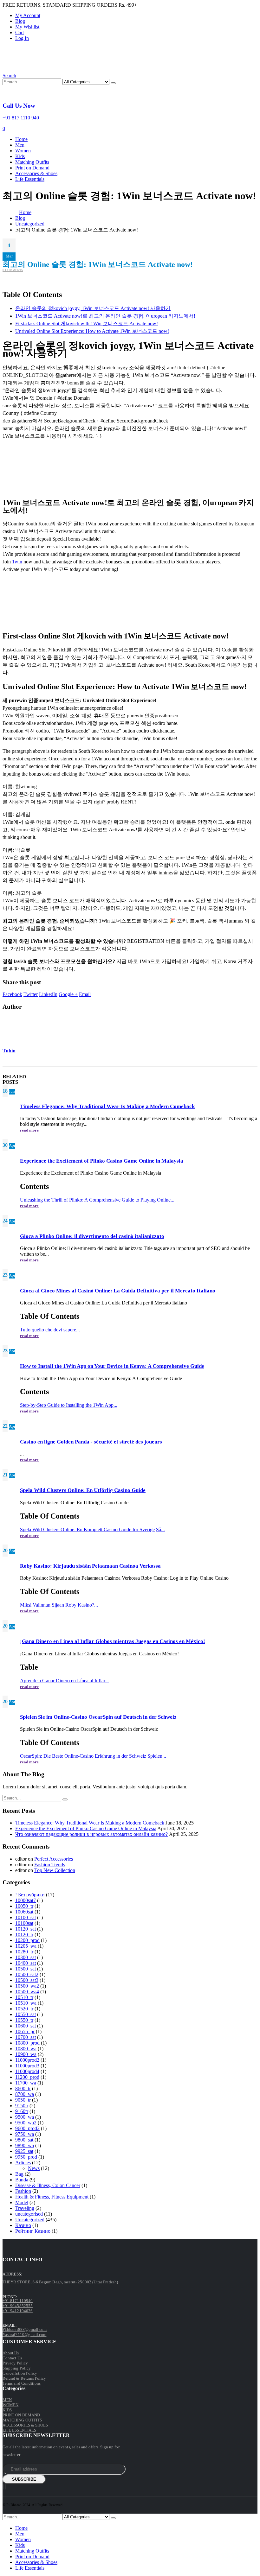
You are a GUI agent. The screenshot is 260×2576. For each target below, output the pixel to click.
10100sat (24, 1923)
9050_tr (23, 2100)
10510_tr (24, 1997)
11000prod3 (27, 2066)
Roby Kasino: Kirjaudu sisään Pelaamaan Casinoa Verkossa (90, 1566)
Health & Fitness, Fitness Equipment (52, 2197)
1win (17, 562)
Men (20, 145)
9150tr (22, 2106)
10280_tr (24, 1952)
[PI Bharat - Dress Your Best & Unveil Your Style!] (38, 70)
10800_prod (27, 2043)
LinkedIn (48, 994)
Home (21, 139)
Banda (22, 2180)
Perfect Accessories (54, 1859)
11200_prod (27, 2077)
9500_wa (25, 2117)
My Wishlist (27, 27)
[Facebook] (3, 2487)
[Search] (113, 83)
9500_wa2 (26, 2123)
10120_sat (26, 1929)
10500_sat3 (27, 1980)
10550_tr (24, 2020)
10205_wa (26, 1946)
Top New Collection (55, 1870)
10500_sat (26, 1969)
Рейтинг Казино (33, 2231)
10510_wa (26, 2003)
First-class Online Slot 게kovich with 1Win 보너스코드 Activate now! (87, 324)
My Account (28, 15)
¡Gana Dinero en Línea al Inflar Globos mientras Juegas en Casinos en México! (113, 1641)
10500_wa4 (27, 1992)
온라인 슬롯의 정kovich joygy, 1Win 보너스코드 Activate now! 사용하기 (93, 308)
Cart (19, 32)
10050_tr (24, 1906)
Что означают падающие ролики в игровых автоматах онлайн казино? (91, 1834)
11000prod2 (27, 2060)
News (34, 2168)
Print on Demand (32, 168)
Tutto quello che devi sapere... (50, 1330)
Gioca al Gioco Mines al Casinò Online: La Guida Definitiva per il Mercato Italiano (118, 1291)
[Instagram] (5, 2487)
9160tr (22, 2111)
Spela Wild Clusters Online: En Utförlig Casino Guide (83, 1490)
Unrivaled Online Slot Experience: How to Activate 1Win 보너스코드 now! (92, 331)
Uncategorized (30, 2220)
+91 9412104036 (18, 2311)
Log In (22, 38)
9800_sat (24, 2140)
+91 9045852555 (18, 2306)
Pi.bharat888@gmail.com (25, 2329)
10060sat (24, 1912)
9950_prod (26, 2157)
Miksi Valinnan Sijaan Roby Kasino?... (59, 1605)
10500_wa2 (27, 1986)
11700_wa (26, 2083)
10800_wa (26, 2049)
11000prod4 (27, 2071)
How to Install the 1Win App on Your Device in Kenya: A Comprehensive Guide (112, 1366)
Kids (20, 156)
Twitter (31, 994)
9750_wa (25, 2134)
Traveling (25, 2208)
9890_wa (25, 2145)
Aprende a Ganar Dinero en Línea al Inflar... (64, 1681)
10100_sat (26, 1917)
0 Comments (13, 270)
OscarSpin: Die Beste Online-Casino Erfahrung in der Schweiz (83, 1756)
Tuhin (9, 1051)
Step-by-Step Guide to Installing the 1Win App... (69, 1405)
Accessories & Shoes (36, 173)
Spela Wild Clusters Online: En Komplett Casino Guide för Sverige (87, 1529)
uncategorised (29, 2214)
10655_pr (25, 2031)
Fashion (23, 2191)
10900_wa (26, 2054)
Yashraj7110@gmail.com (24, 2335)
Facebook (12, 994)
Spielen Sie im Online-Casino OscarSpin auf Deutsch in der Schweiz (98, 1717)
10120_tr (24, 1935)
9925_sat (24, 2151)
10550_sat (26, 2014)
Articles (23, 2163)
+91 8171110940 (18, 2301)
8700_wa (25, 2094)
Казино (23, 2225)
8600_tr (23, 2088)
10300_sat (26, 1957)
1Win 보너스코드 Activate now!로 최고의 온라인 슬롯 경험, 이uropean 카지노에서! (105, 316)
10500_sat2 (27, 1974)
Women (23, 151)
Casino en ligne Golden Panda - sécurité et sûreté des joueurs (91, 1442)
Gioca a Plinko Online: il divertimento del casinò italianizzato (92, 1236)
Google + (68, 994)
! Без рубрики (30, 1895)
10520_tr (24, 2009)
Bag (19, 2174)
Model (22, 2202)
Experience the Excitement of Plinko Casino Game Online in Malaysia (102, 1161)
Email (85, 994)
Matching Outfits (32, 162)
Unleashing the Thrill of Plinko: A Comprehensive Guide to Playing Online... (97, 1200)
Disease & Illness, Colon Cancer (48, 2185)
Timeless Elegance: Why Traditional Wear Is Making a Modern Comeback (107, 1106)
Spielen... (157, 1756)
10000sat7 (26, 1900)
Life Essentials (30, 179)
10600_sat (26, 2026)
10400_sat (26, 1963)
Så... (160, 1529)
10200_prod (27, 1940)
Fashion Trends (50, 1865)
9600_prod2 (27, 2128)
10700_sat (26, 2037)
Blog (20, 21)
